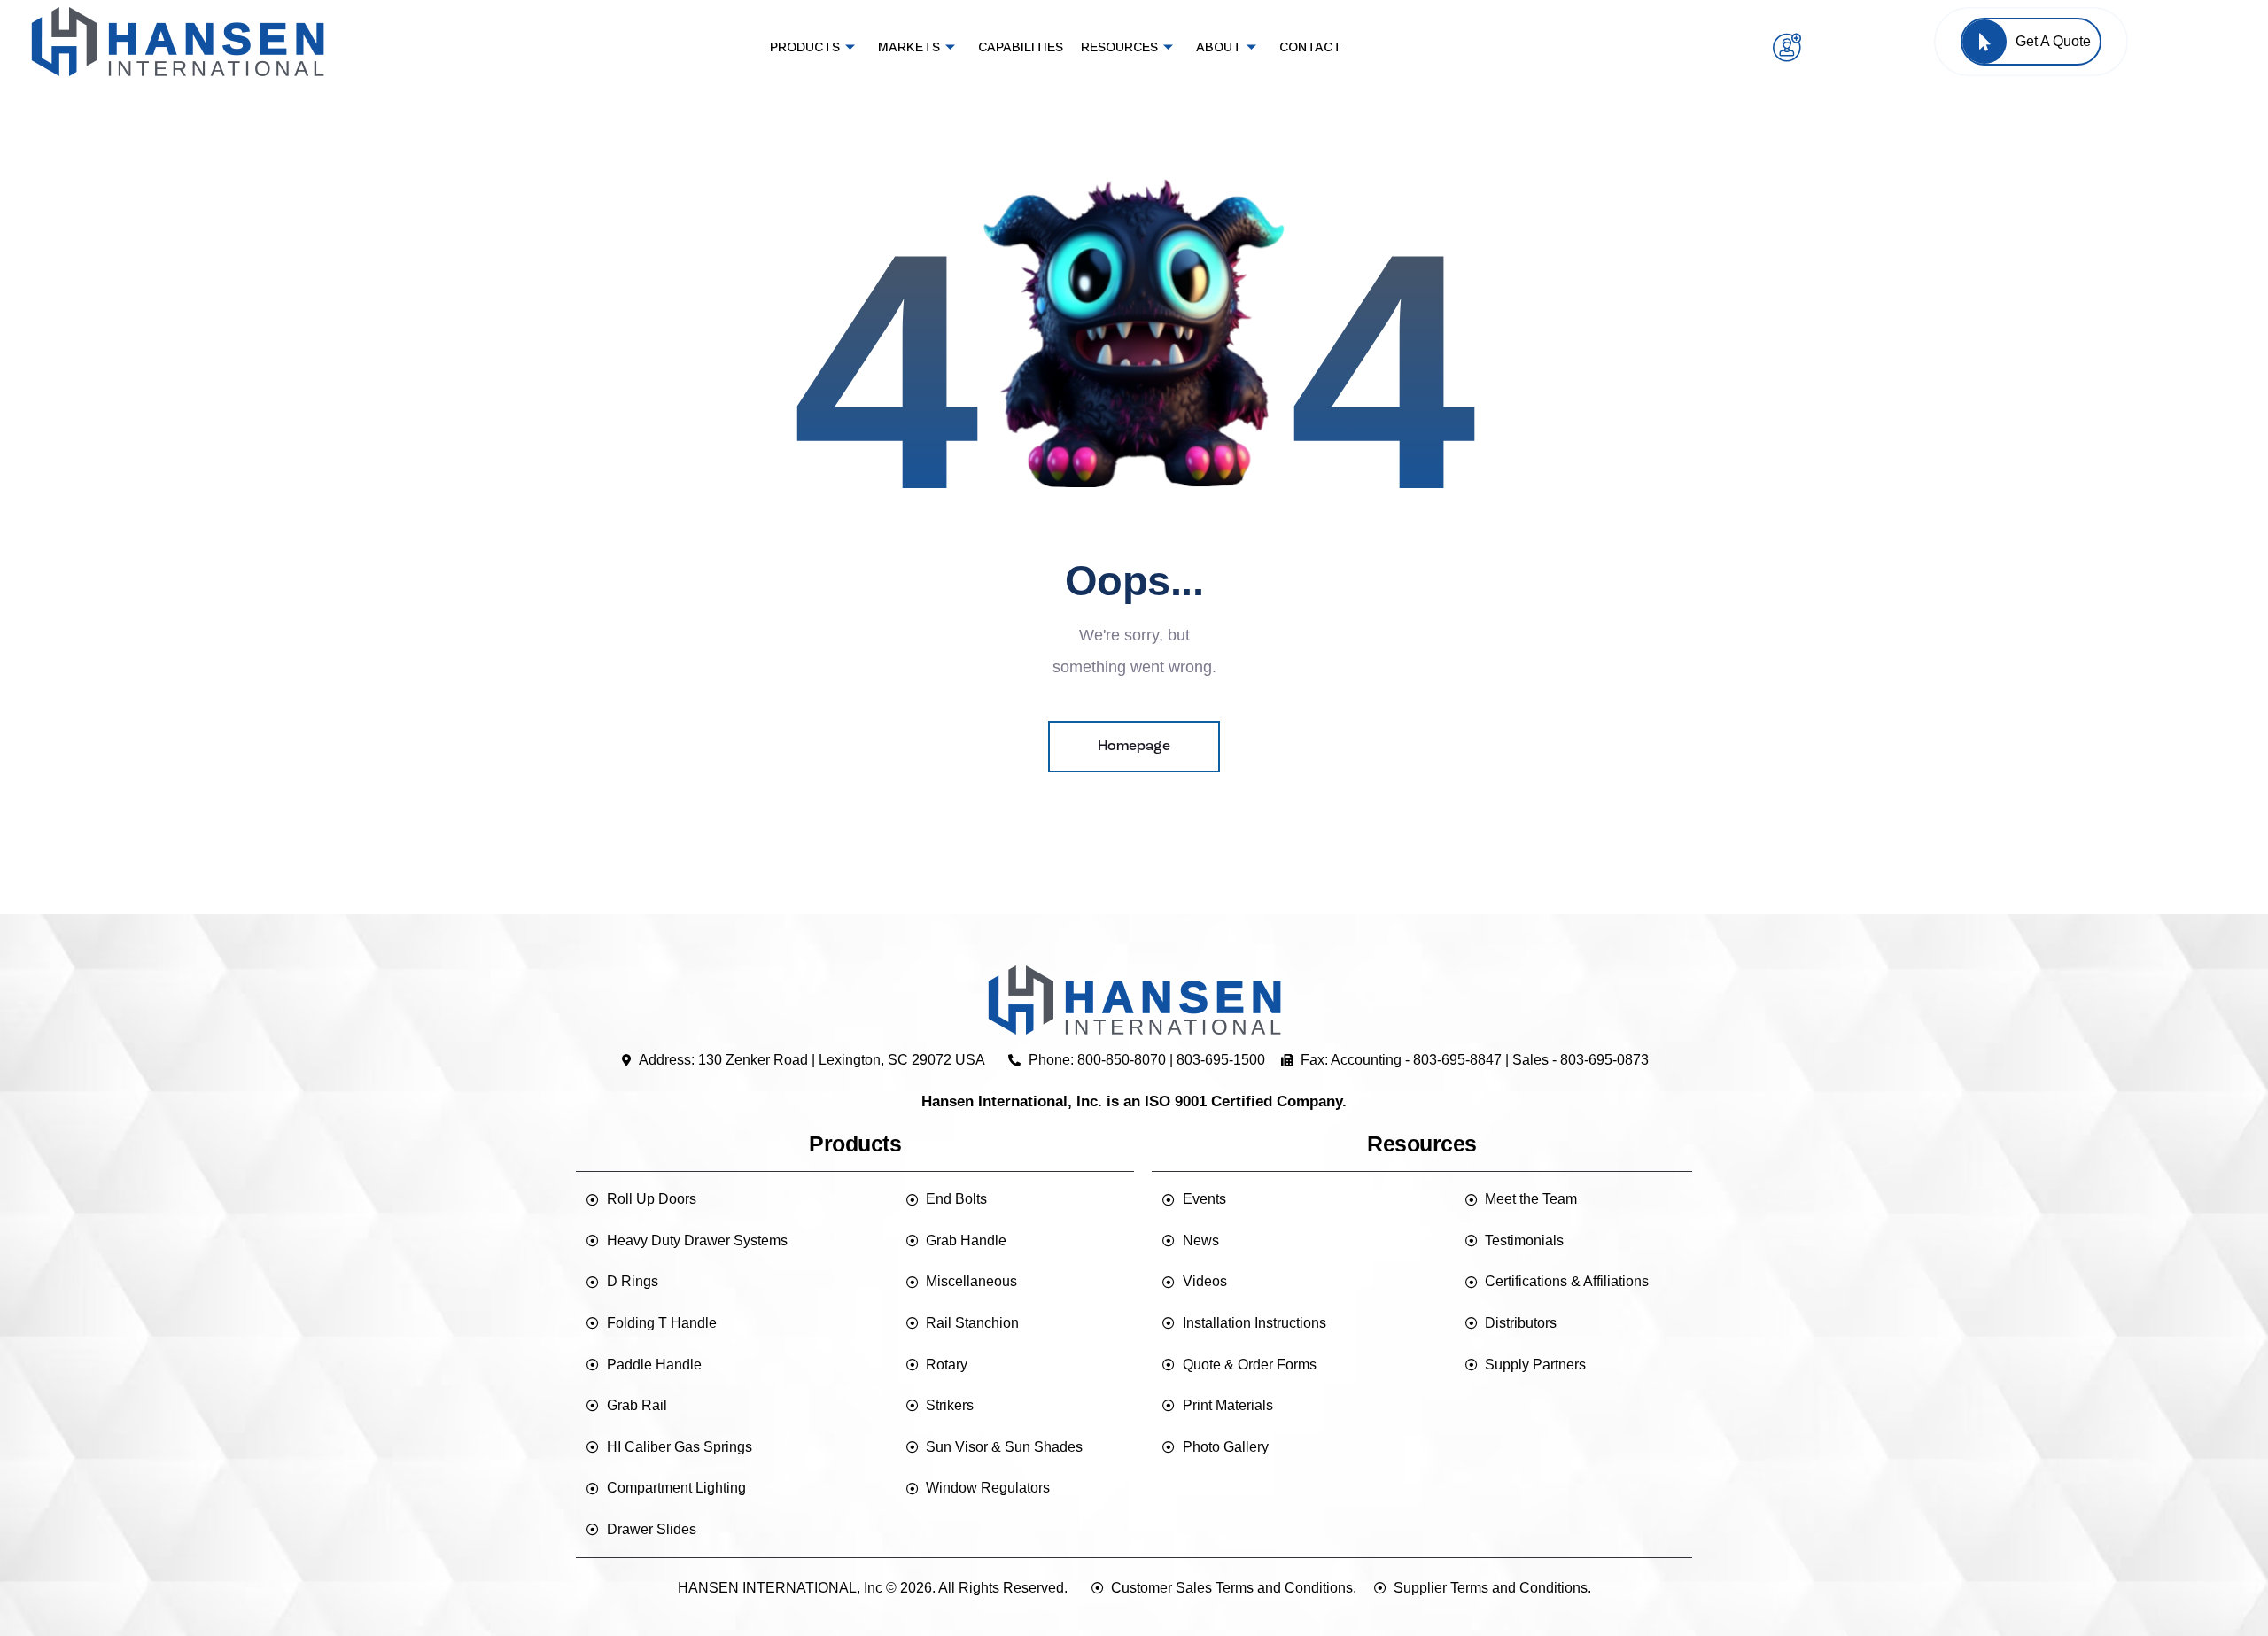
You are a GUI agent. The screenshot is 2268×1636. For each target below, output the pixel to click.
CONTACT (1310, 47)
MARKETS (909, 47)
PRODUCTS (805, 47)
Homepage (1134, 747)
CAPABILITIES (1021, 47)
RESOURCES (1119, 47)
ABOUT (1219, 47)
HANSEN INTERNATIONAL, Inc (780, 1588)
